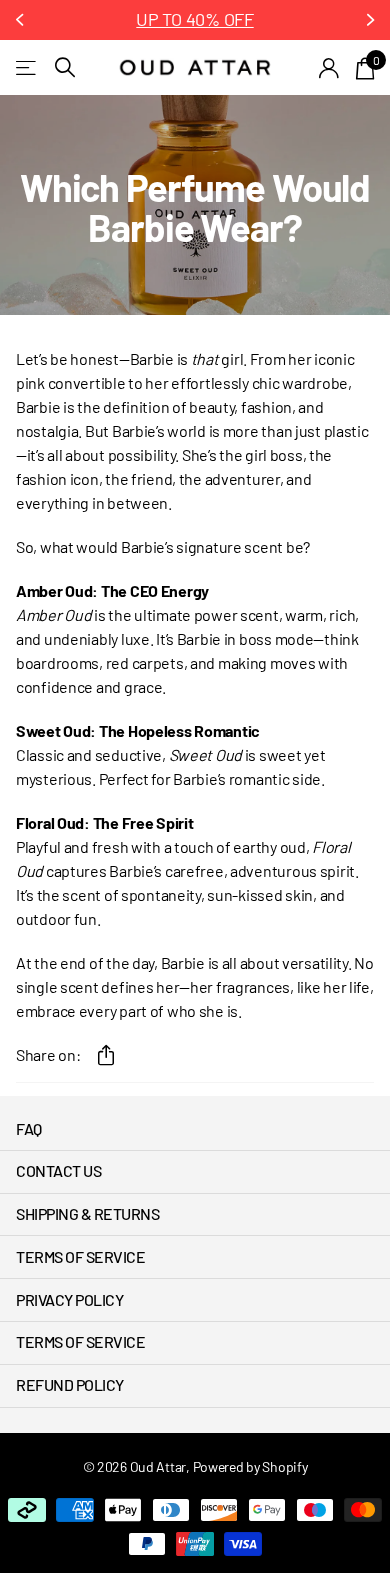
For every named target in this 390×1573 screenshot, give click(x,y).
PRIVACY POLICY (69, 1299)
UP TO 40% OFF (194, 19)
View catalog (27, 67)
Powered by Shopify (250, 1466)
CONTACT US (58, 1170)
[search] (65, 67)
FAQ (29, 1128)
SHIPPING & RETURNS (87, 1213)
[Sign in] (329, 68)
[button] (22, 20)
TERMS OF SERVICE (80, 1256)
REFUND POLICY (70, 1384)
